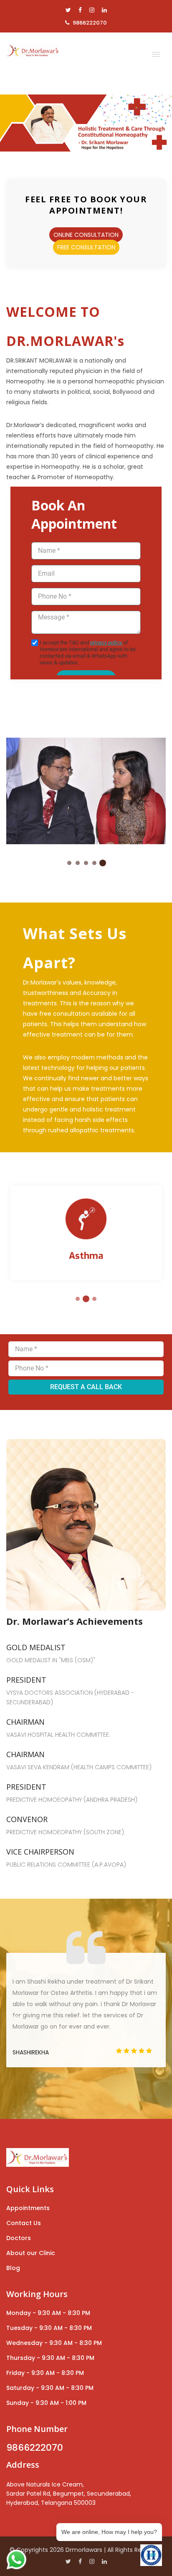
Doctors (19, 2238)
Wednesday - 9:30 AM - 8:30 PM (54, 2343)
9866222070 (89, 23)
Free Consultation (86, 247)
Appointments (28, 2208)
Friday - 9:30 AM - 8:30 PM (45, 2373)
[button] (154, 52)
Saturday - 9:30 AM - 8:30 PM (50, 2388)
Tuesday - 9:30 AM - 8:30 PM (49, 2328)
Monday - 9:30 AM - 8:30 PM (48, 2313)
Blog (13, 2268)
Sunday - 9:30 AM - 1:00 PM (46, 2403)
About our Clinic (31, 2253)
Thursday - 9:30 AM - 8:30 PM (50, 2358)
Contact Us (24, 2223)
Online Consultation (86, 235)
